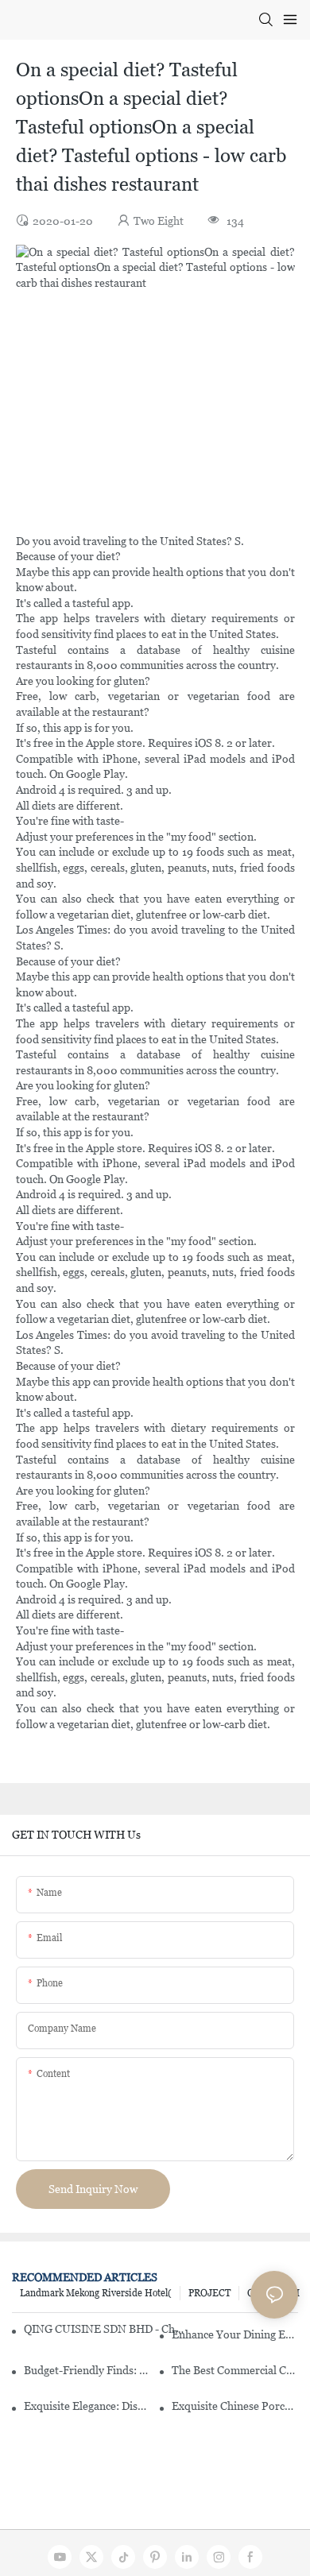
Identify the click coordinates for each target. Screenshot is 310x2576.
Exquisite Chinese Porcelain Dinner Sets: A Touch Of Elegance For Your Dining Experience (235, 2406)
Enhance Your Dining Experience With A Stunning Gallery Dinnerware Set (235, 2334)
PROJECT (209, 2293)
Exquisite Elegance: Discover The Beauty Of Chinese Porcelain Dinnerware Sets (87, 2406)
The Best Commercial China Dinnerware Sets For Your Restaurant (235, 2370)
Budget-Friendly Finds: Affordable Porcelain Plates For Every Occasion (87, 2370)
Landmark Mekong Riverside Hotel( (96, 2293)
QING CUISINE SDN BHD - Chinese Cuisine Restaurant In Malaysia (104, 2329)
